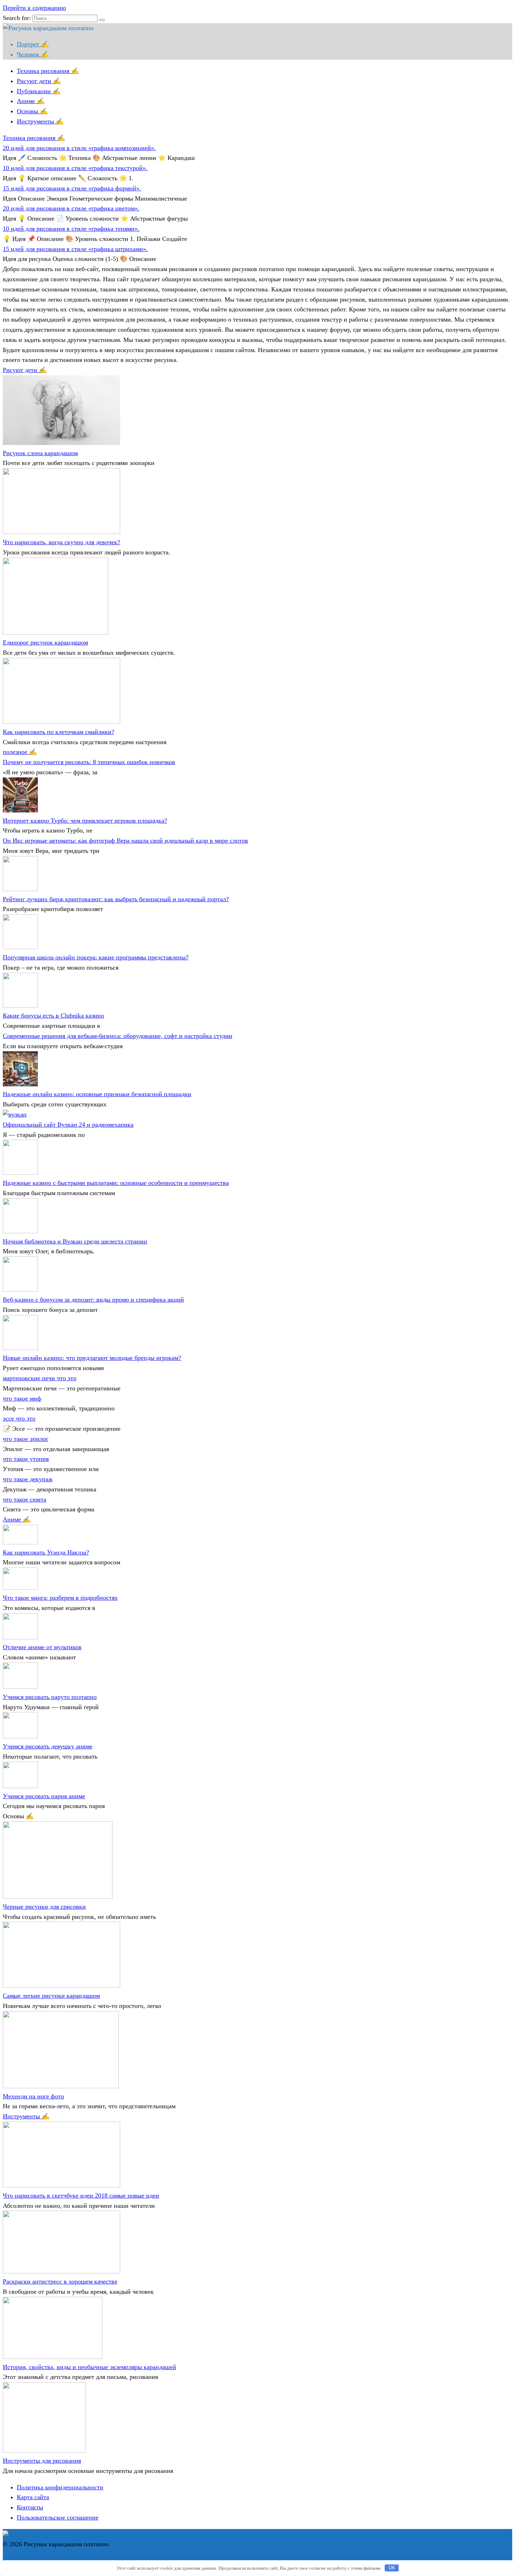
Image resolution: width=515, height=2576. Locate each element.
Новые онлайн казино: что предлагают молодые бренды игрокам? (92, 1358)
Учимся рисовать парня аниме (44, 1796)
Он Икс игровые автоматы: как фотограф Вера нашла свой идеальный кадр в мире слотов (125, 841)
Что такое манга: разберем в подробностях (60, 1598)
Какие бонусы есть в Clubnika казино (53, 1016)
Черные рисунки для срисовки (44, 1907)
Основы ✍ (32, 111)
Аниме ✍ (31, 101)
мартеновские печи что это (40, 1378)
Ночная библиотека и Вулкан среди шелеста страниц (75, 1241)
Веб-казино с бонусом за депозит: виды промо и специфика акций (93, 1300)
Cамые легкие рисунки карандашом (51, 1996)
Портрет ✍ (33, 44)
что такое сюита (25, 1499)
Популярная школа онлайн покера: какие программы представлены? (96, 957)
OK (392, 2568)
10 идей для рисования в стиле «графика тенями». (71, 229)
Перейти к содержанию (34, 8)
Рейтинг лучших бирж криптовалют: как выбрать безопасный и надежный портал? (116, 899)
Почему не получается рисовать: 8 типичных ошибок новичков (89, 762)
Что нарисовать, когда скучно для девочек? (61, 542)
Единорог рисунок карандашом (45, 642)
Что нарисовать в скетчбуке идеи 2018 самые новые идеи (81, 2196)
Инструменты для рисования (42, 2461)
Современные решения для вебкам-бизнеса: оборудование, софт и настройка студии (118, 1036)
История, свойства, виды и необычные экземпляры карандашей (90, 2367)
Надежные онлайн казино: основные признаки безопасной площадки (97, 1094)
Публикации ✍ (39, 91)
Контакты (30, 2507)
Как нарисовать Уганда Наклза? (46, 1552)
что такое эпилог (26, 1439)
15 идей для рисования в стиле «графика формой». (72, 188)
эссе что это (19, 1418)
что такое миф (22, 1398)
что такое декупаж (28, 1479)
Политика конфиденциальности (60, 2487)
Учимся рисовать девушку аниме (48, 1746)
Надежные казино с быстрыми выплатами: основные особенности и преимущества (116, 1183)
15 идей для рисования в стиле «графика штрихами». (75, 249)
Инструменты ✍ (40, 121)
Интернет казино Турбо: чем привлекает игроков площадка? (85, 821)
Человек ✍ (33, 54)
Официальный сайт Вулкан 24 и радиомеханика (68, 1125)
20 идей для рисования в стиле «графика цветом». (71, 208)
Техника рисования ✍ (48, 71)
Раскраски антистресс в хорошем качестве (60, 2281)
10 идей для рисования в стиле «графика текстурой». (75, 168)
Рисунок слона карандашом (40, 453)
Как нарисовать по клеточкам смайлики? (59, 732)
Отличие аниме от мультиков (42, 1647)
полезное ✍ (20, 752)
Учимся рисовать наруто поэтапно (50, 1697)
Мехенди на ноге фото (33, 2096)
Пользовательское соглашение (58, 2517)
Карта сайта (33, 2497)
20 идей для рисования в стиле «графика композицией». (79, 148)
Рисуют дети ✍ (39, 81)
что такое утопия (26, 1459)
